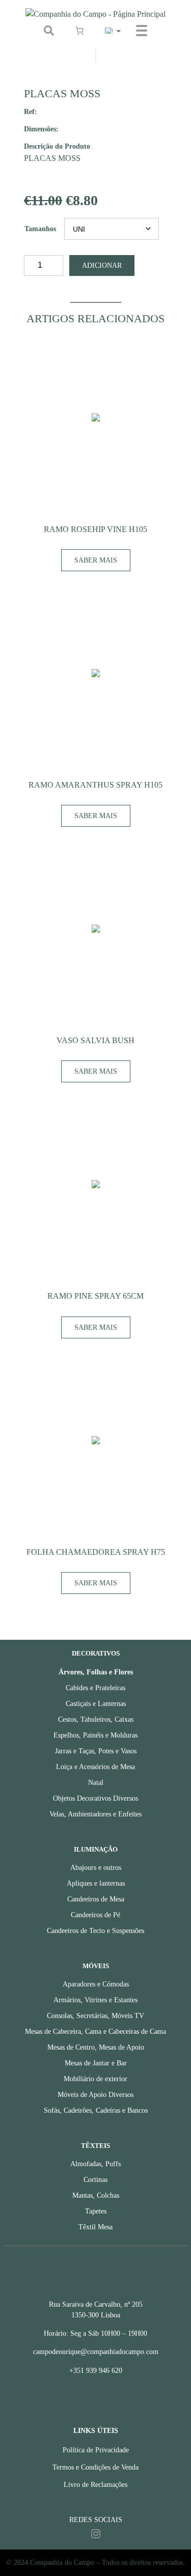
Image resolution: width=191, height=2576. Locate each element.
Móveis (96, 1966)
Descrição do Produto (57, 146)
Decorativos (96, 1654)
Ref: (31, 111)
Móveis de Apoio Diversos (95, 2095)
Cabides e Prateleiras (95, 1688)
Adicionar (102, 265)
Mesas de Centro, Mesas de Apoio (96, 2047)
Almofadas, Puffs (95, 2164)
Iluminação (96, 1850)
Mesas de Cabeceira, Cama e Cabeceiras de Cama (95, 2032)
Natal (96, 1783)
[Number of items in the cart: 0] (79, 31)
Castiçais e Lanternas (96, 1704)
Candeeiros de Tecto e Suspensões (95, 1931)
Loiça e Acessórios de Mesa (95, 1767)
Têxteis (95, 2146)
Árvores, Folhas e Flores (96, 1672)
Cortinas (95, 2180)
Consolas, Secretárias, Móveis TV (95, 2016)
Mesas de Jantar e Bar (96, 2063)
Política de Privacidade (96, 2450)
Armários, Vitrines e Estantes (95, 2000)
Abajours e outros (96, 1868)
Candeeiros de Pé (95, 1915)
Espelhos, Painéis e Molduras (95, 1735)
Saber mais (96, 560)
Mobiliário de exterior (95, 2079)
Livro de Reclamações (95, 2485)
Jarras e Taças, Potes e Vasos (96, 1751)
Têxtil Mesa (95, 2227)
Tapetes (96, 2211)
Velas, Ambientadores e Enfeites (95, 1814)
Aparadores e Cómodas (96, 1984)
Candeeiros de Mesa (96, 1899)
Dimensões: (41, 129)
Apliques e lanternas (96, 1883)
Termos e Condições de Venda (95, 2467)
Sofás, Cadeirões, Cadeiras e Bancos (96, 2110)
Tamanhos (40, 229)
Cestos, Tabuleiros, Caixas (96, 1719)
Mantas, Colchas (96, 2195)
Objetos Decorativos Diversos (95, 1798)
